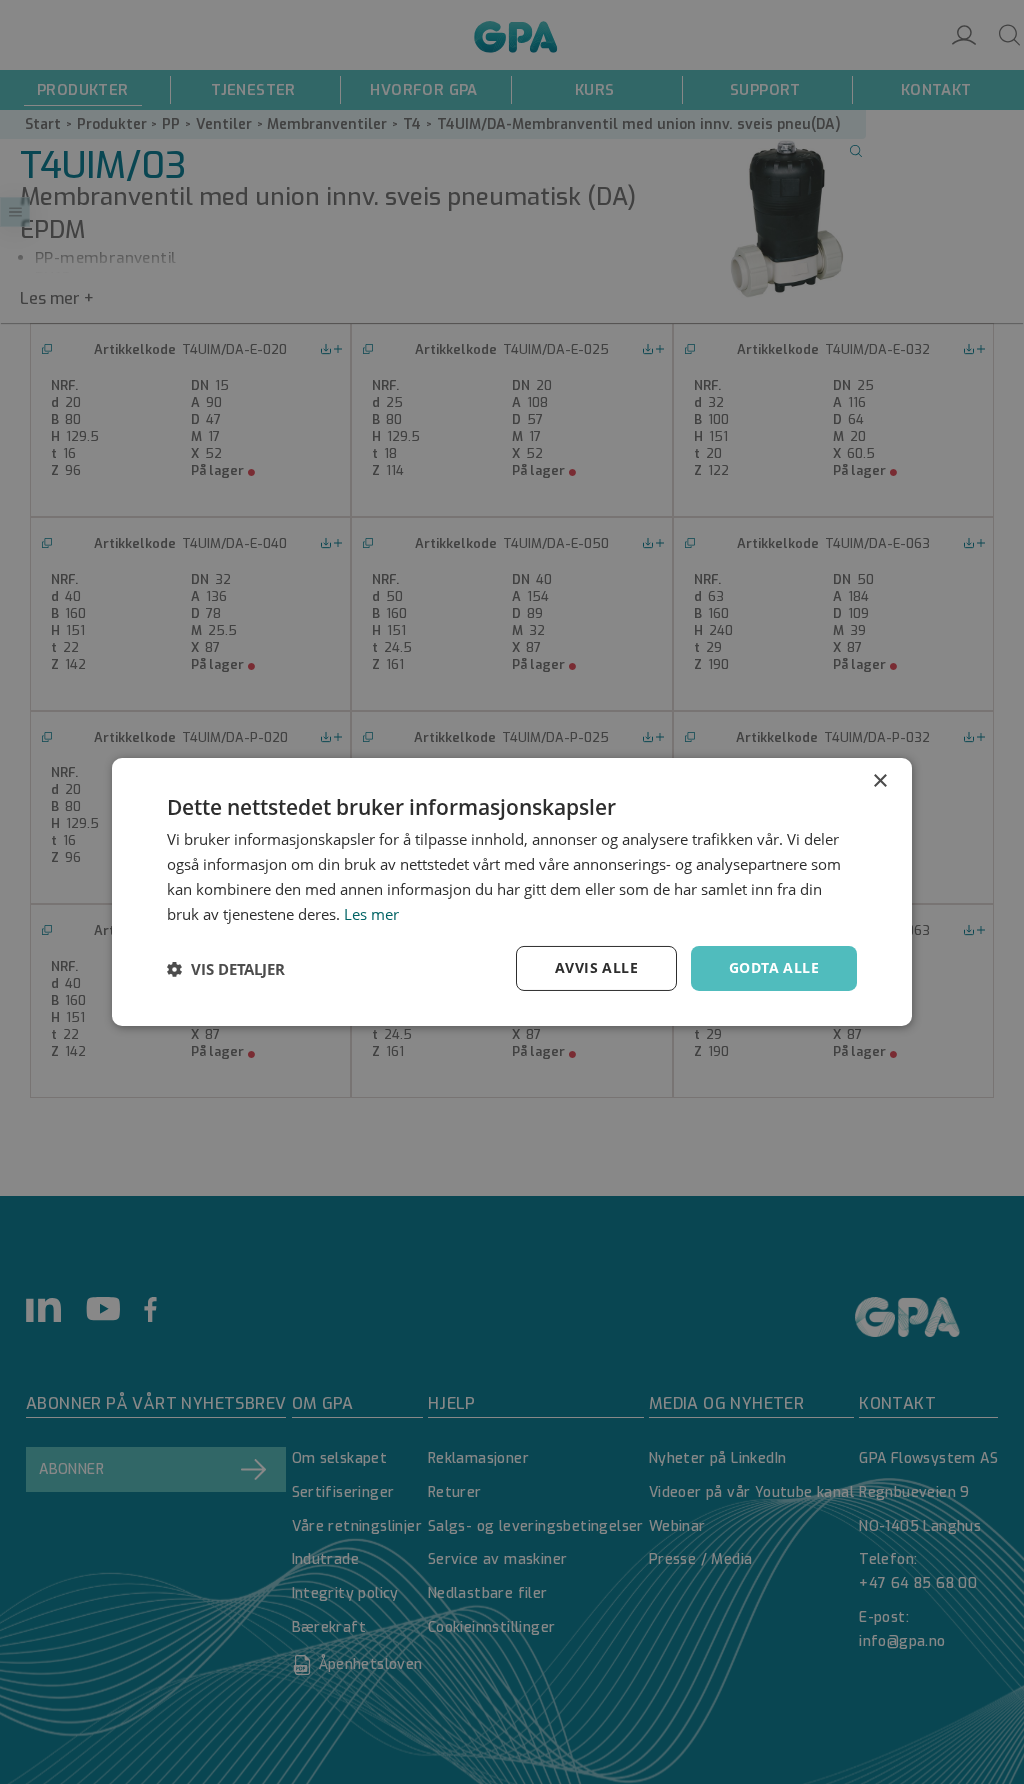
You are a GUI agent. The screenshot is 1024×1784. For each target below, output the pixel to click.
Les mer (371, 914)
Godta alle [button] (774, 967)
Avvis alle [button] (596, 967)
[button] (226, 969)
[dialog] (512, 892)
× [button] (879, 781)
